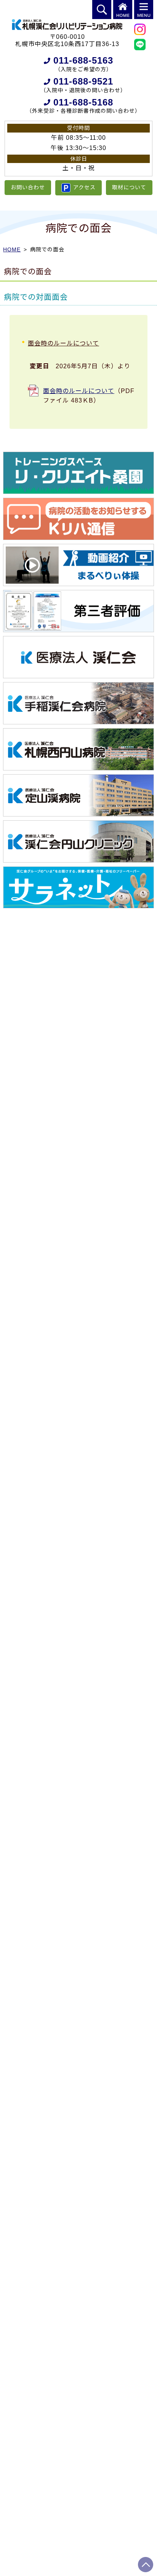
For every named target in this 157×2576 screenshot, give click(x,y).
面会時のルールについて (79, 391)
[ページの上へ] (146, 2565)
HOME (12, 249)
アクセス (84, 187)
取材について (129, 187)
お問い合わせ (28, 187)
